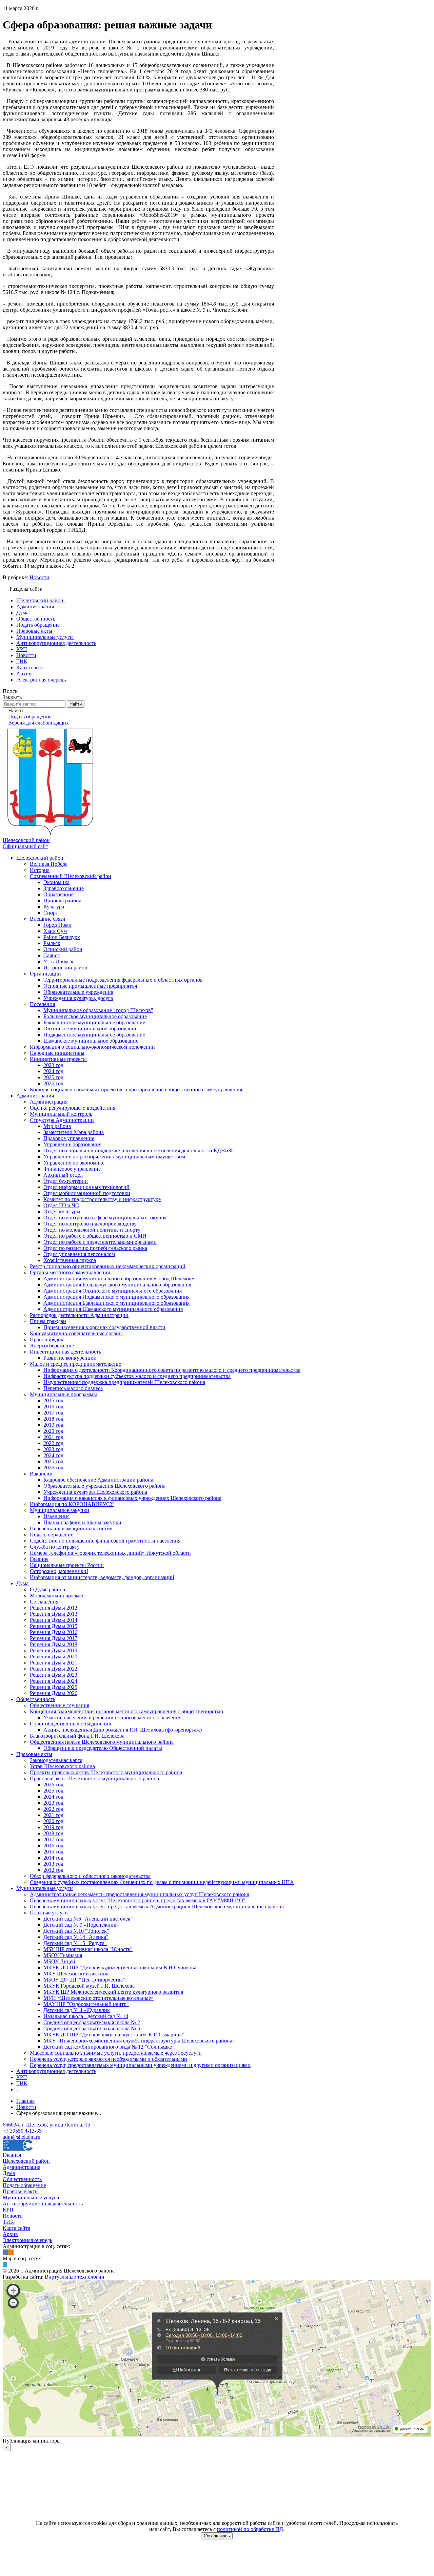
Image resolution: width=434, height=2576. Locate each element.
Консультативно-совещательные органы (76, 1333)
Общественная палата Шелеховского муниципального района (102, 1742)
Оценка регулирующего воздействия (73, 1108)
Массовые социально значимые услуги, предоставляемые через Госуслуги (116, 2053)
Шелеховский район (40, 858)
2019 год (53, 1425)
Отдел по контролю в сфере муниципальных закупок (105, 1218)
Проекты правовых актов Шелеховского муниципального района (106, 1772)
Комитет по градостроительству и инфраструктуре (102, 1199)
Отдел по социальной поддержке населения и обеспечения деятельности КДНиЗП (139, 1150)
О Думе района (47, 1589)
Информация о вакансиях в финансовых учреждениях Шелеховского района (132, 1498)
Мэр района (57, 1126)
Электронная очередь (27, 2240)
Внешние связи (48, 919)
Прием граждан (48, 1321)
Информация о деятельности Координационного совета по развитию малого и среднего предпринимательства (172, 1370)
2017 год (53, 1413)
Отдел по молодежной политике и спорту (92, 1230)
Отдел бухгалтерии (66, 1181)
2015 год (53, 1400)
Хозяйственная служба (70, 1260)
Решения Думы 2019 (54, 1650)
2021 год (53, 1437)
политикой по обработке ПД (250, 2529)
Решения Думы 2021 (54, 1663)
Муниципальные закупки (60, 1510)
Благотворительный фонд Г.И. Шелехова (77, 1736)
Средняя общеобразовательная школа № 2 (92, 2022)
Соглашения (44, 1602)
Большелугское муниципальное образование (95, 1016)
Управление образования (72, 1144)
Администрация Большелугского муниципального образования (117, 1285)
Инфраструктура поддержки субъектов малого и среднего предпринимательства (137, 1376)
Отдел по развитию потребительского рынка (95, 1248)
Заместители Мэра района (74, 1132)
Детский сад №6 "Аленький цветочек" (88, 1919)
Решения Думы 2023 (54, 1675)
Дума (22, 1583)
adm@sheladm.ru (22, 2137)
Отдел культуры (62, 1211)
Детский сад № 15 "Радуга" (75, 1943)
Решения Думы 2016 (54, 1632)
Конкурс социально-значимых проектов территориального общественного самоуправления (136, 1090)
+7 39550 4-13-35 (22, 2131)
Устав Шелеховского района (62, 1766)
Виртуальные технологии (75, 2277)
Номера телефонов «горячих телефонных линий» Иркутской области (110, 1553)
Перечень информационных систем (71, 1528)
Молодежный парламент (58, 1596)
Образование (58, 894)
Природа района (62, 900)
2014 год (53, 1858)
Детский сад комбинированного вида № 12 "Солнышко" (109, 2047)
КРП (22, 2077)
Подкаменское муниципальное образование (94, 1035)
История (40, 870)
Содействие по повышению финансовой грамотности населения (105, 1541)
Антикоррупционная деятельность (56, 2071)
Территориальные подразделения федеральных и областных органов (123, 980)
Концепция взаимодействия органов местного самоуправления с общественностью (126, 1711)
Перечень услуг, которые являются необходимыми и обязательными (108, 2059)
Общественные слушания (60, 1705)
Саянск (52, 955)
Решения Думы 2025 (54, 1687)
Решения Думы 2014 (54, 1620)
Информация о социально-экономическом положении (92, 1047)
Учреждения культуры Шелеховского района (95, 1492)
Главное (39, 1559)
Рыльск (52, 943)
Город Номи (57, 925)
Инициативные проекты (58, 1059)
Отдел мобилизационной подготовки (87, 1193)
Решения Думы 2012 (54, 1608)
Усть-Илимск (58, 961)
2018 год (53, 1419)
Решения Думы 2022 (54, 1669)
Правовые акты (34, 1754)
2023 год (53, 1065)
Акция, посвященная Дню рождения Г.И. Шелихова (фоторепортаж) (123, 1730)
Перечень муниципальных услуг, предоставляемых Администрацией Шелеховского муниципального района (157, 1907)
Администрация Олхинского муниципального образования (113, 1291)
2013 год (53, 1864)
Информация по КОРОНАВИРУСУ (72, 1504)
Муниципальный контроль (61, 1114)
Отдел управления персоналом (79, 1254)
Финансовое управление (72, 1169)
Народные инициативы (57, 1053)
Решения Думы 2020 (54, 1657)
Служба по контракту (55, 1547)
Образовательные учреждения (78, 992)
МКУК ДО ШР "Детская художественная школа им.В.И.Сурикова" (121, 1967)
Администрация (35, 1096)
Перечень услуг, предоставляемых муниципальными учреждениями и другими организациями (140, 2065)
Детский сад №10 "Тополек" (76, 1931)
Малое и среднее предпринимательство (76, 1364)
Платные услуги (49, 1913)
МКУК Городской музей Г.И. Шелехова (89, 1986)
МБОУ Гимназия (63, 1955)
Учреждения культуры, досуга (78, 998)
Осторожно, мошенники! (59, 1571)
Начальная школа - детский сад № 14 (86, 2016)
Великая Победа (49, 864)
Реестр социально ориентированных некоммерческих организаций (108, 1266)
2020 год (53, 1431)
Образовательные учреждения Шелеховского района (104, 1486)
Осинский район (63, 949)
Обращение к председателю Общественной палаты (103, 1748)
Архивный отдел (63, 1175)
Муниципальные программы (63, 1394)
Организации (45, 974)
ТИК (22, 2083)
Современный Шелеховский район (71, 876)
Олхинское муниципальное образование (90, 1029)
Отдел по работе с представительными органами (100, 1242)
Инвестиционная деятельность (65, 1352)
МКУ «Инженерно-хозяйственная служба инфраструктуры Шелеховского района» (139, 2041)
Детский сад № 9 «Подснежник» (81, 1925)
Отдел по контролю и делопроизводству (90, 1224)
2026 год (53, 1083)
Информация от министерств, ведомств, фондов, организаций (102, 1577)
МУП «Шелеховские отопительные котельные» (98, 1998)
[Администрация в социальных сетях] (5, 2252)
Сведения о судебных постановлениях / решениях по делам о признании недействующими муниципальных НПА (162, 1882)
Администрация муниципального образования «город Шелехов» (119, 1279)
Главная (12, 2155)
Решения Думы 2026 (54, 1693)
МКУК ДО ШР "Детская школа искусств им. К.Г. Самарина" (114, 2035)
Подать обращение (52, 1535)
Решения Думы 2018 (54, 1644)
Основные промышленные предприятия (90, 986)
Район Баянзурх (62, 937)
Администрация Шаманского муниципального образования (113, 1309)
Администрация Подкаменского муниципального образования (116, 1297)
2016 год (53, 1407)
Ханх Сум (55, 931)
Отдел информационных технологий (86, 1187)
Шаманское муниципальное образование (91, 1041)
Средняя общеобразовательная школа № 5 (92, 2028)
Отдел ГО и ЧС (61, 1205)
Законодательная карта (56, 1760)
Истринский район (65, 968)
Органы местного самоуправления (70, 1272)
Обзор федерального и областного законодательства (90, 1876)
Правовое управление (69, 1138)
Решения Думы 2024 (54, 1681)
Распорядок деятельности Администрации (79, 1315)
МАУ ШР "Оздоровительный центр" (86, 2004)
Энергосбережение (52, 1346)
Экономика (56, 882)
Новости (40, 577)
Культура (54, 907)
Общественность (36, 1699)
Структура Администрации (62, 1120)
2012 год (53, 1870)
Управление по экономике (74, 1163)
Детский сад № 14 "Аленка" (76, 1937)
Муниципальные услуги (45, 1888)
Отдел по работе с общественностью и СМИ (95, 1236)
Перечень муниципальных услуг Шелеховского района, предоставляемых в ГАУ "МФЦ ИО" (138, 1900)
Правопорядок (47, 1339)
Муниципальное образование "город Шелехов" (98, 1010)
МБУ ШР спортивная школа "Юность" (88, 1949)
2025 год (53, 1077)
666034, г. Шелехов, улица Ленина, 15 (46, 2125)
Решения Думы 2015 (54, 1626)
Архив (10, 2234)
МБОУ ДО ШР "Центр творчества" (84, 1980)
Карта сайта (16, 2228)
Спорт (51, 913)
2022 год (53, 1443)
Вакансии (41, 1474)
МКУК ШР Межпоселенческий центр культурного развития (113, 1992)
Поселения (42, 1004)
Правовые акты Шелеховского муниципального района (94, 1778)
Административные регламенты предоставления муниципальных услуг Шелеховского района (140, 1894)
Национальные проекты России (67, 1565)
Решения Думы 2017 (54, 1638)
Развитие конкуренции (70, 1358)
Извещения (56, 1516)
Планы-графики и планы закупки (82, 1522)
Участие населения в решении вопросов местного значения (112, 1718)
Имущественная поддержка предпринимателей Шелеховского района (124, 1382)
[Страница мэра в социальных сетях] (5, 2265)
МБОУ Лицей (59, 1961)
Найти (76, 704)
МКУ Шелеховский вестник (76, 1974)
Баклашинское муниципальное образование (94, 1022)
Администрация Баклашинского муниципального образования (116, 1303)
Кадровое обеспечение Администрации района (98, 1480)
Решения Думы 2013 (54, 1614)
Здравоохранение (64, 888)
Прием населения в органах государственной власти (104, 1327)
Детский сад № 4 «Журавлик (77, 2010)
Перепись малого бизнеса (73, 1388)
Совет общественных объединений (71, 1724)
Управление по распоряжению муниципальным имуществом (114, 1157)
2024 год (53, 1071)
